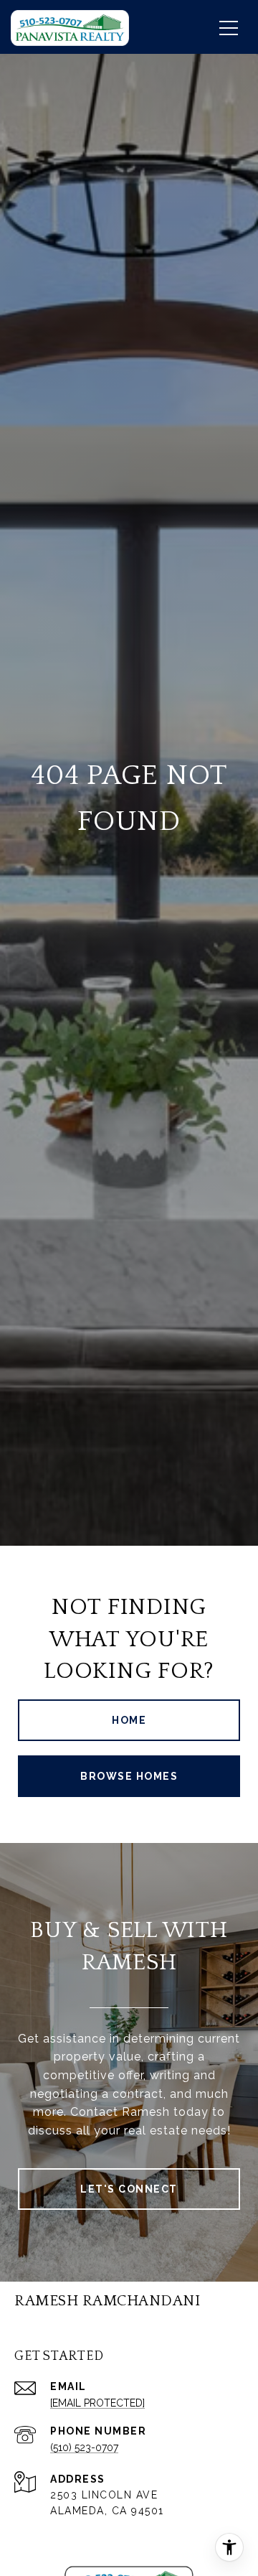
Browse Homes (129, 1776)
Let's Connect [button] (129, 2189)
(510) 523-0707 (84, 2447)
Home (129, 1720)
